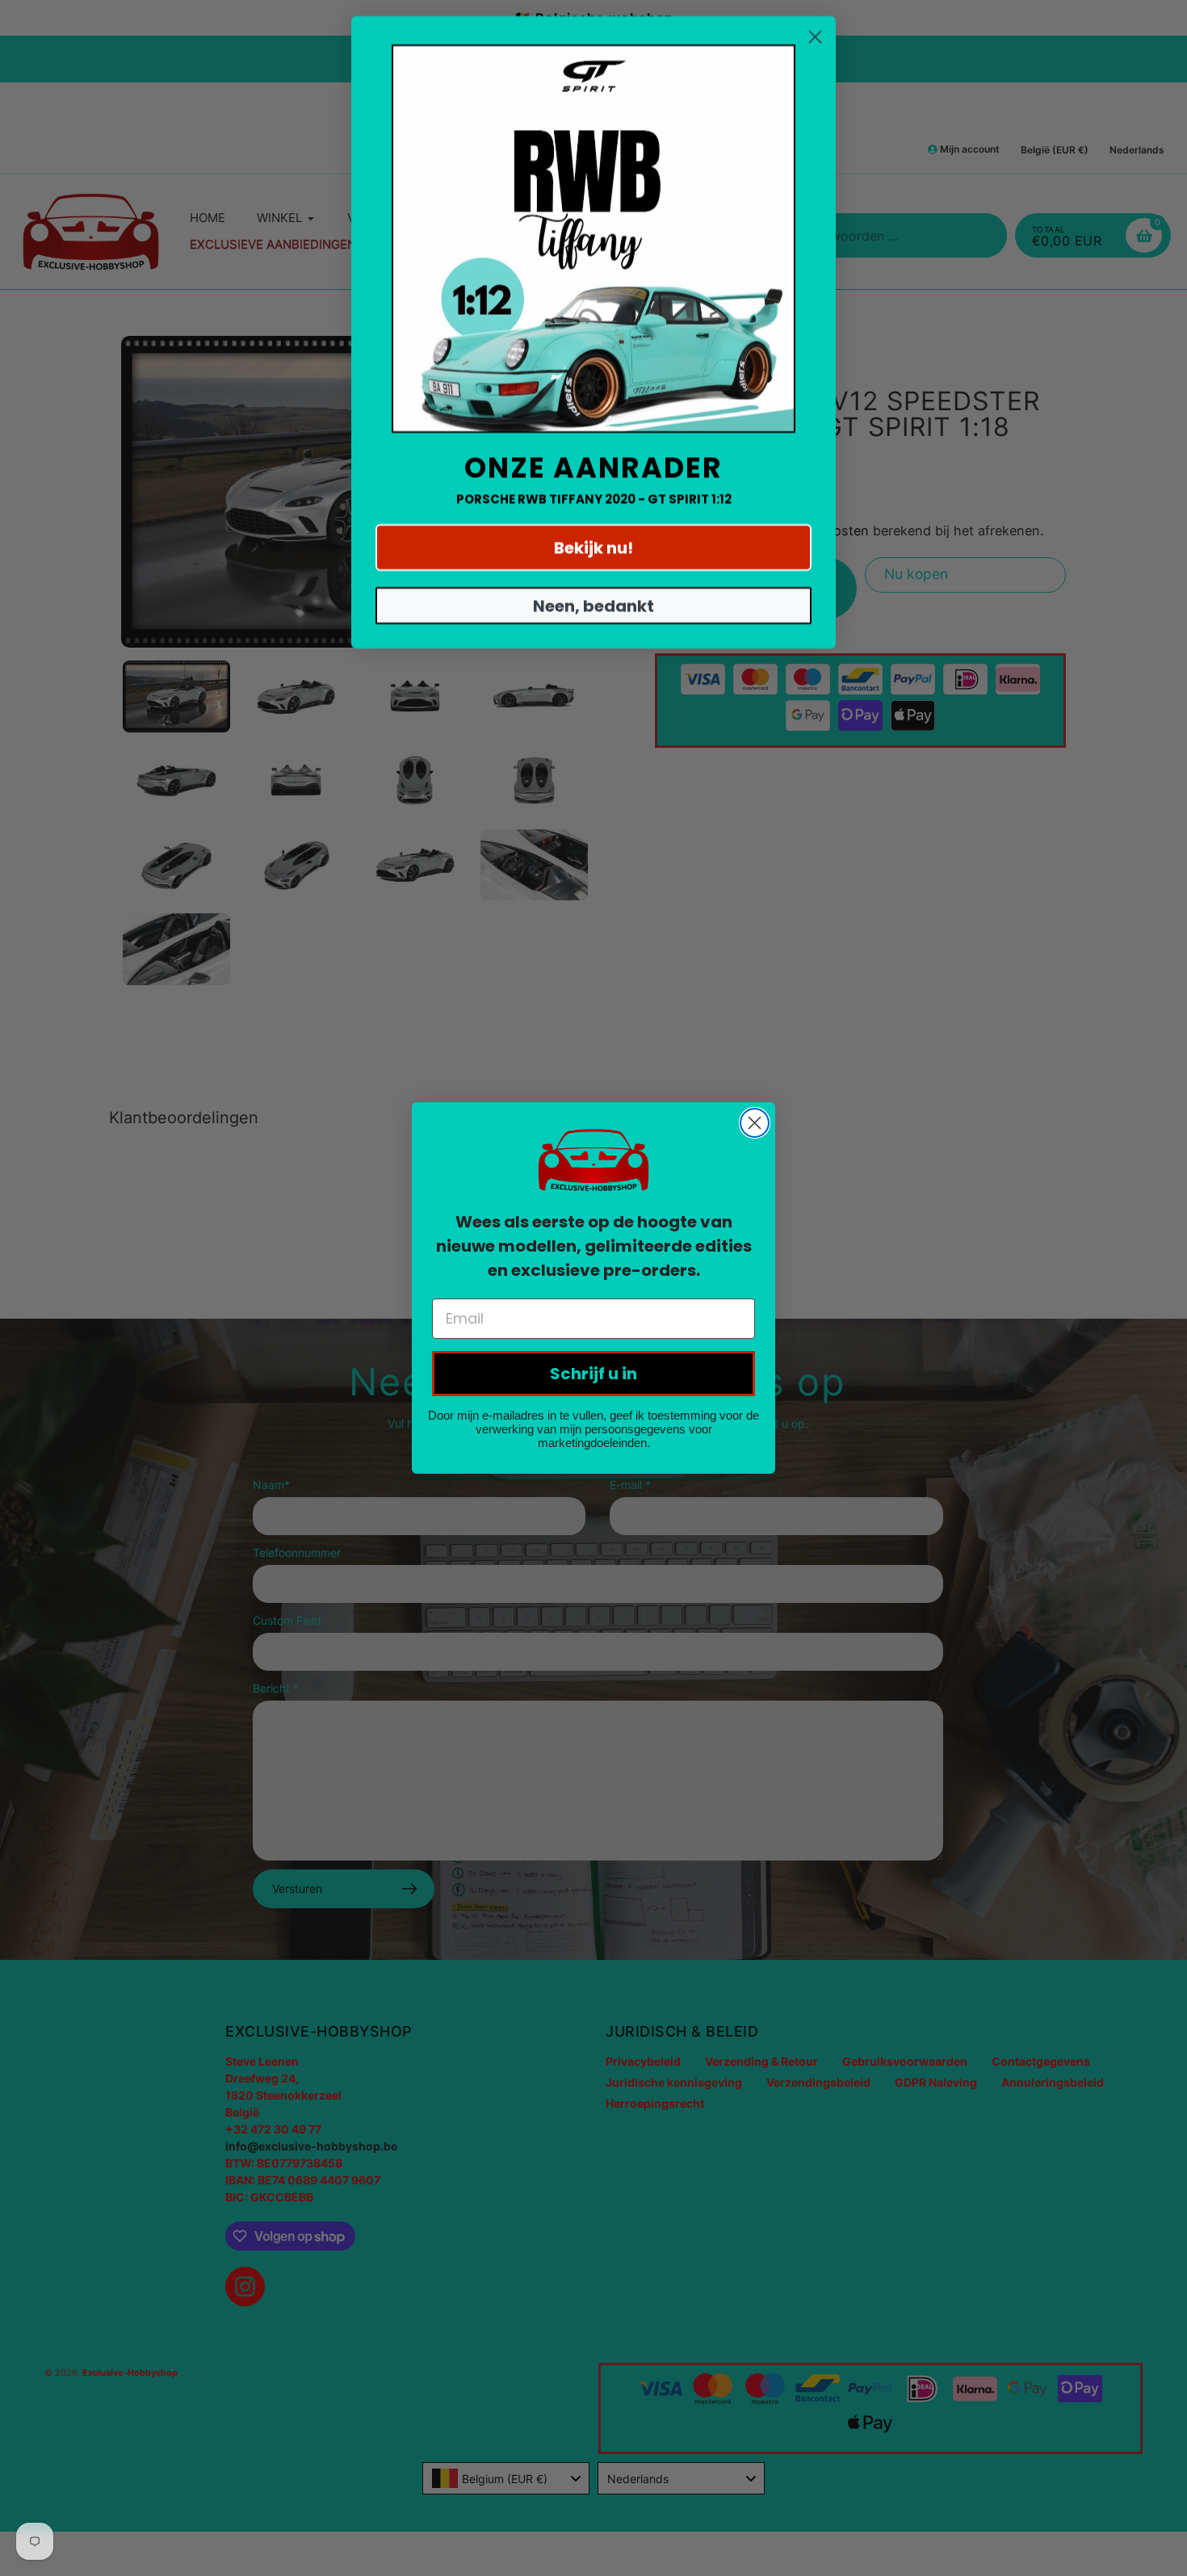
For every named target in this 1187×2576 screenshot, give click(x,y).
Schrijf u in (593, 1374)
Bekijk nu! (593, 548)
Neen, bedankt (593, 606)
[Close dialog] (755, 1123)
